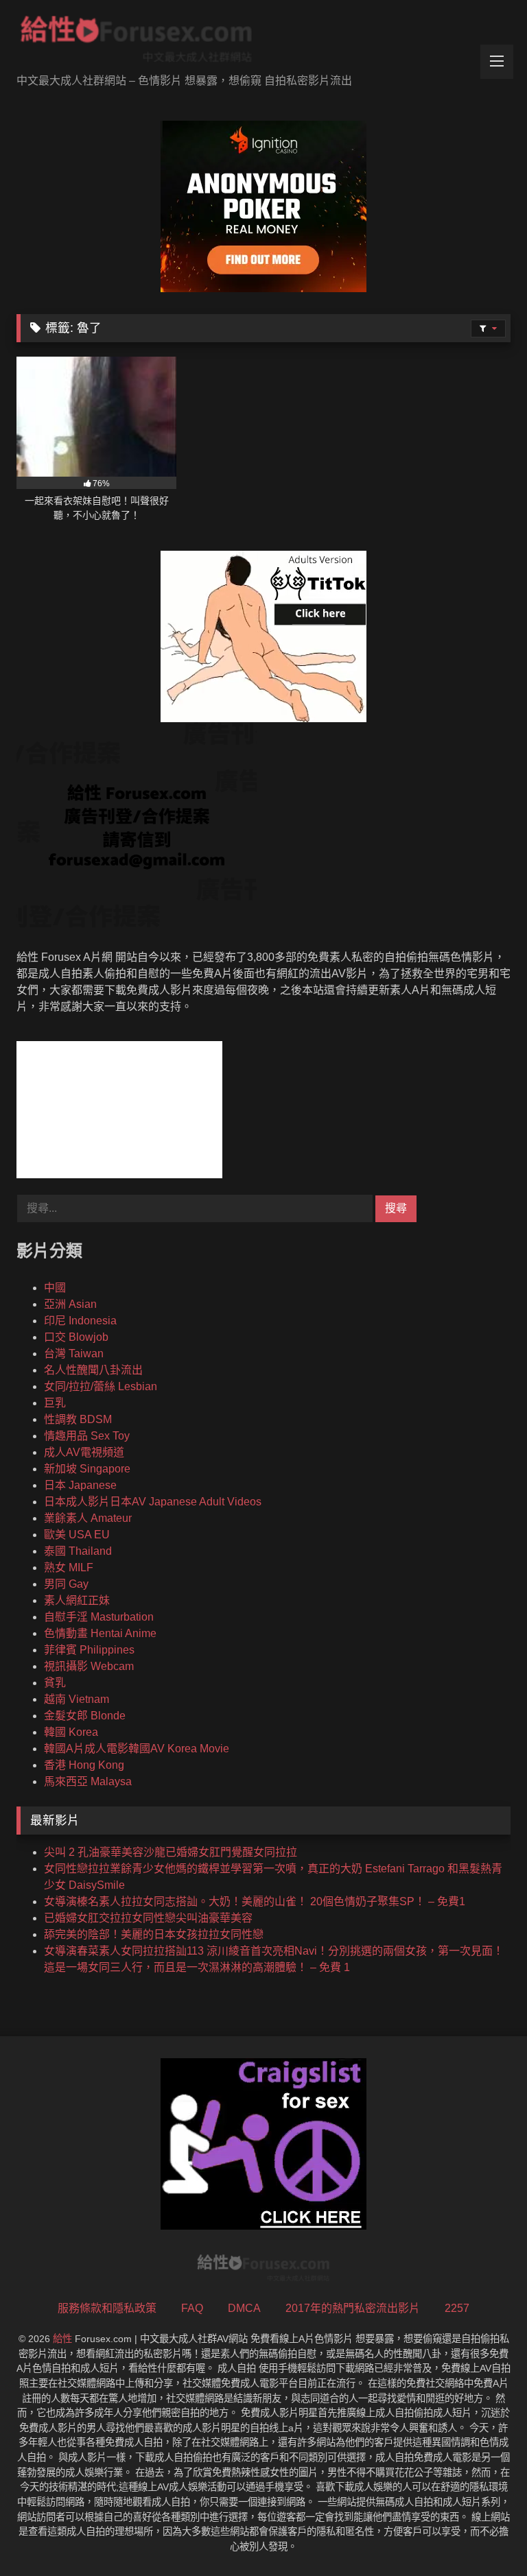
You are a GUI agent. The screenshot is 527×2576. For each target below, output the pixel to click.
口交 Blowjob (76, 1337)
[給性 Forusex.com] (263, 42)
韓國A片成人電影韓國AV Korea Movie (137, 1749)
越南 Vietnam (77, 1699)
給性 (62, 2339)
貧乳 (55, 1683)
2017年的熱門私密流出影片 (353, 2308)
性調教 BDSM (78, 1419)
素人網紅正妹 (77, 1600)
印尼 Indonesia (80, 1321)
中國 (55, 1288)
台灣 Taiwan (74, 1353)
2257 (457, 2308)
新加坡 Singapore (87, 1469)
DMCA (244, 2308)
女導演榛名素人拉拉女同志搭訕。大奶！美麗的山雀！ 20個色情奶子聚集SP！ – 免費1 (255, 1901)
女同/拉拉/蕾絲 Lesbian (101, 1386)
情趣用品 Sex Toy (87, 1436)
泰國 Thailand (78, 1551)
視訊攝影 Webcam (89, 1666)
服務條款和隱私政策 (107, 2308)
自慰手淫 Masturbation (99, 1617)
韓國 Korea (71, 1732)
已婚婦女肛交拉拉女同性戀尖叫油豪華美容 (148, 1918)
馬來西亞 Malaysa (88, 1781)
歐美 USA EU (77, 1535)
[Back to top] (484, 2535)
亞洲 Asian (70, 1304)
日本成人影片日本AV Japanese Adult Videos (153, 1502)
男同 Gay (66, 1584)
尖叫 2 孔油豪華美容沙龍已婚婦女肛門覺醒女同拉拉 (171, 1852)
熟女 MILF (69, 1567)
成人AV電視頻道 (84, 1452)
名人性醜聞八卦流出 (93, 1370)
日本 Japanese (80, 1485)
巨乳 (55, 1403)
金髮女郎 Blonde (85, 1716)
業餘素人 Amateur (88, 1518)
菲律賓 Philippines (89, 1650)
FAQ (192, 2308)
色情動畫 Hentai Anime (100, 1633)
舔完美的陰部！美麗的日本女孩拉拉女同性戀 (154, 1934)
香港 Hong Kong (84, 1765)
